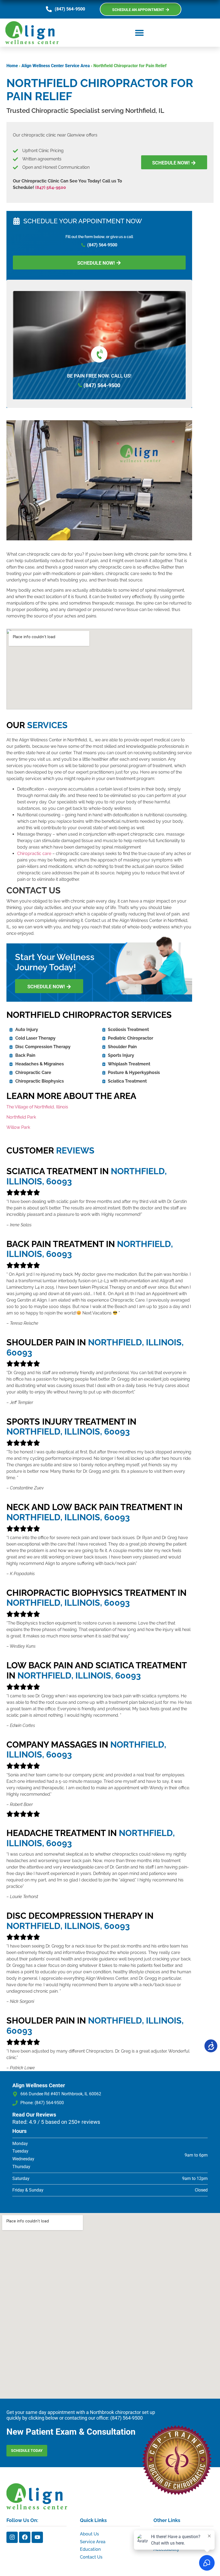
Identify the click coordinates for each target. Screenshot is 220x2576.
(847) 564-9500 (51, 187)
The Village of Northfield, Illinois (37, 1107)
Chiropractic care (34, 854)
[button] (139, 33)
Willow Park (18, 1127)
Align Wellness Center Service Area (56, 66)
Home (12, 66)
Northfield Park (21, 1117)
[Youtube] (37, 2537)
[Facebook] (25, 2537)
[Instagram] (12, 2537)
